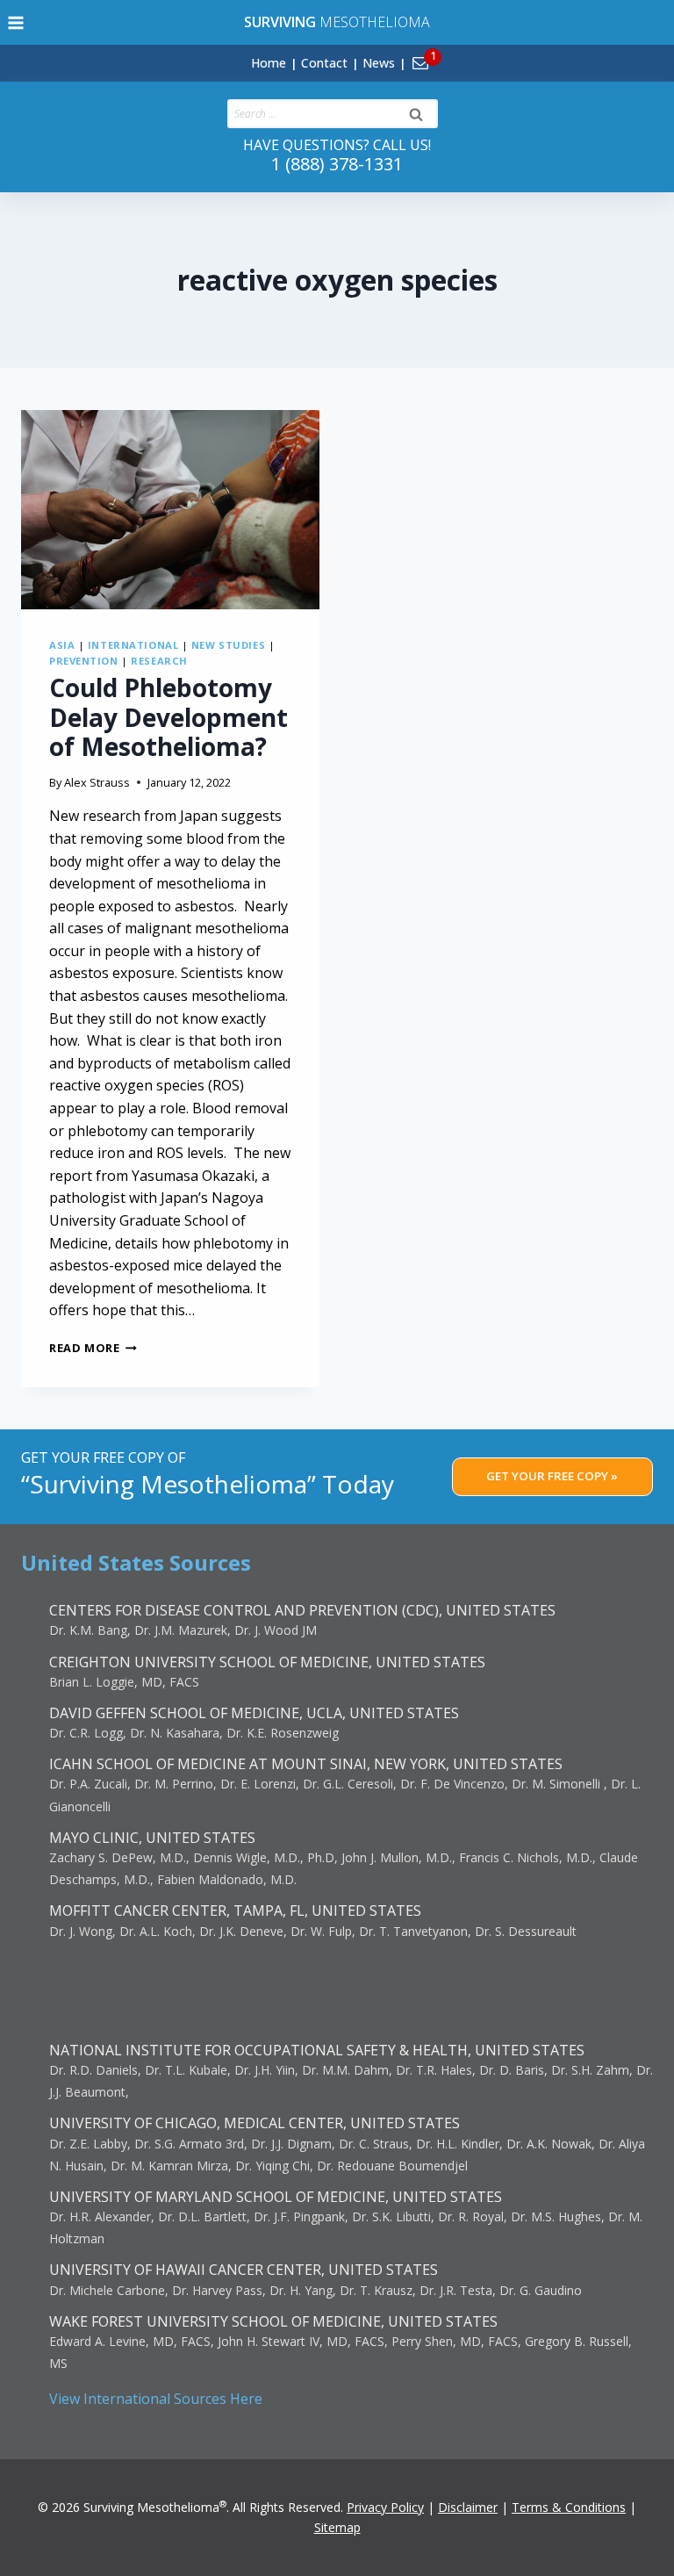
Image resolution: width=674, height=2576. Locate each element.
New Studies (228, 645)
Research (159, 661)
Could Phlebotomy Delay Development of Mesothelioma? (168, 717)
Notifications (450, 53)
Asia (62, 645)
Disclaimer (468, 2507)
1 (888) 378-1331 (337, 164)
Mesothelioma (337, 22)
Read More (93, 1348)
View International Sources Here (156, 2399)
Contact (324, 63)
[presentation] (170, 510)
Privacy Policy (385, 2507)
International (133, 645)
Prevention (84, 661)
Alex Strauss (97, 782)
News (379, 63)
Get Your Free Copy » (552, 1476)
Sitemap (337, 2527)
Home (269, 63)
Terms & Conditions (569, 2507)
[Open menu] (16, 22)
